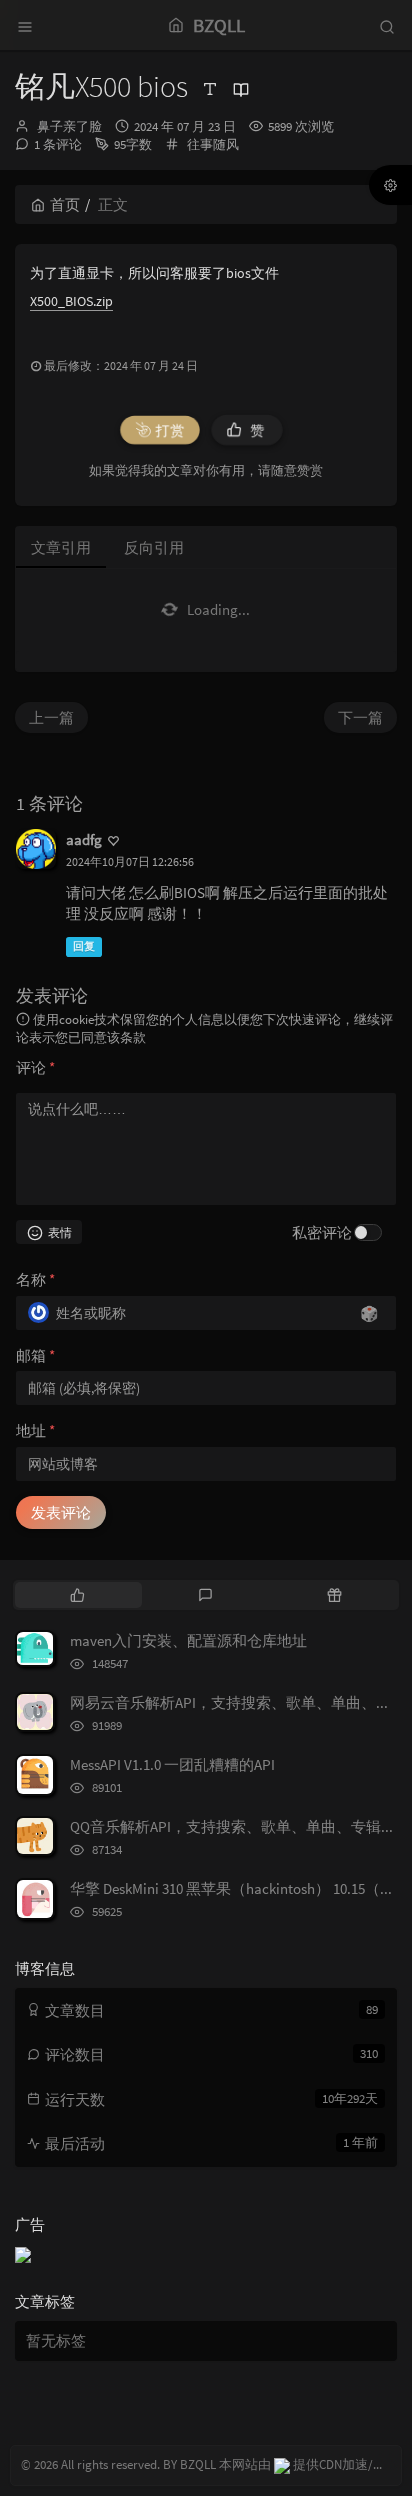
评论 (35, 1067)
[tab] (77, 1595)
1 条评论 (58, 144)
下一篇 (360, 717)
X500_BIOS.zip (71, 301)
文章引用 (61, 547)
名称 (35, 1279)
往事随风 (213, 144)
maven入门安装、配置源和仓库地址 (188, 1640)
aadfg (84, 839)
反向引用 (154, 547)
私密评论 (322, 1232)
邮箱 (35, 1355)
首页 (65, 204)
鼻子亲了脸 (69, 126)
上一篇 (51, 717)
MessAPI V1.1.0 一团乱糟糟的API (172, 1764)
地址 (35, 1430)
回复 (84, 947)
